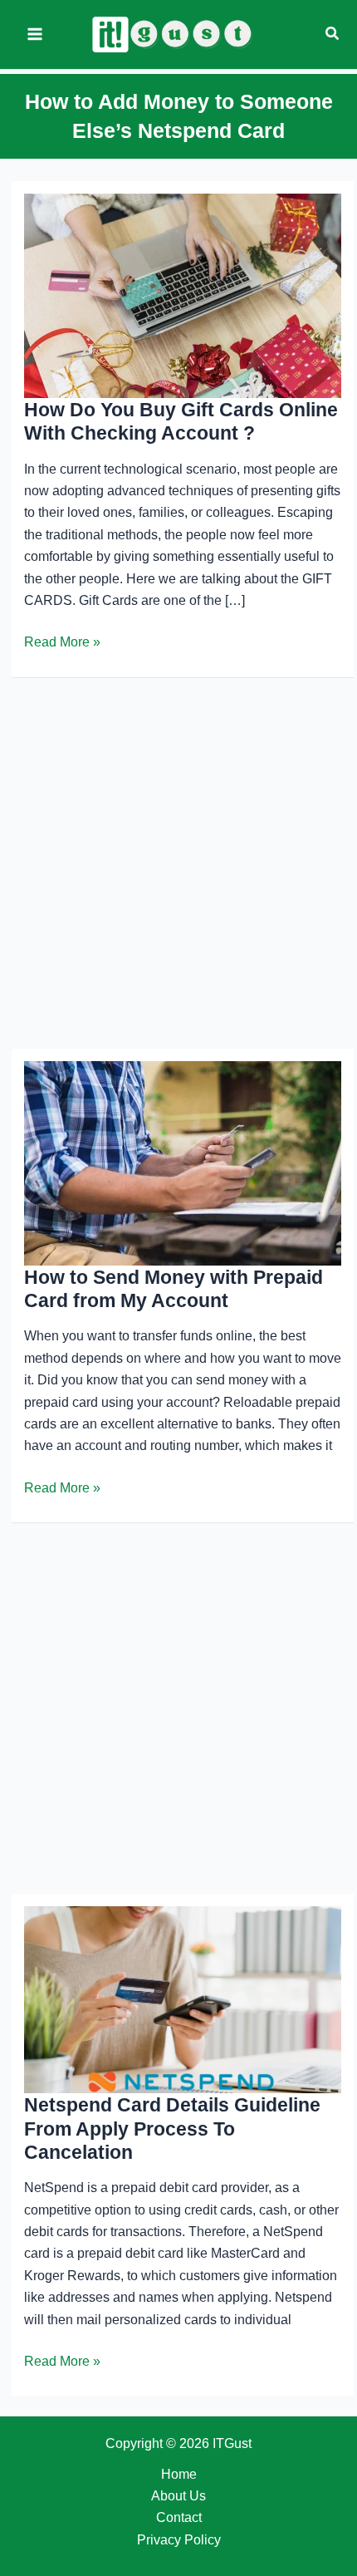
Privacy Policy (179, 2540)
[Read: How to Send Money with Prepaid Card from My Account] (183, 1162)
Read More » (62, 644)
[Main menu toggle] (35, 34)
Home (179, 2474)
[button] (333, 34)
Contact (179, 2517)
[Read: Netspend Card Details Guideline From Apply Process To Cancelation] (183, 1999)
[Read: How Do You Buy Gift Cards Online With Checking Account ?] (183, 295)
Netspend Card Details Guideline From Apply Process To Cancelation (172, 2129)
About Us (178, 2496)
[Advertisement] (178, 863)
